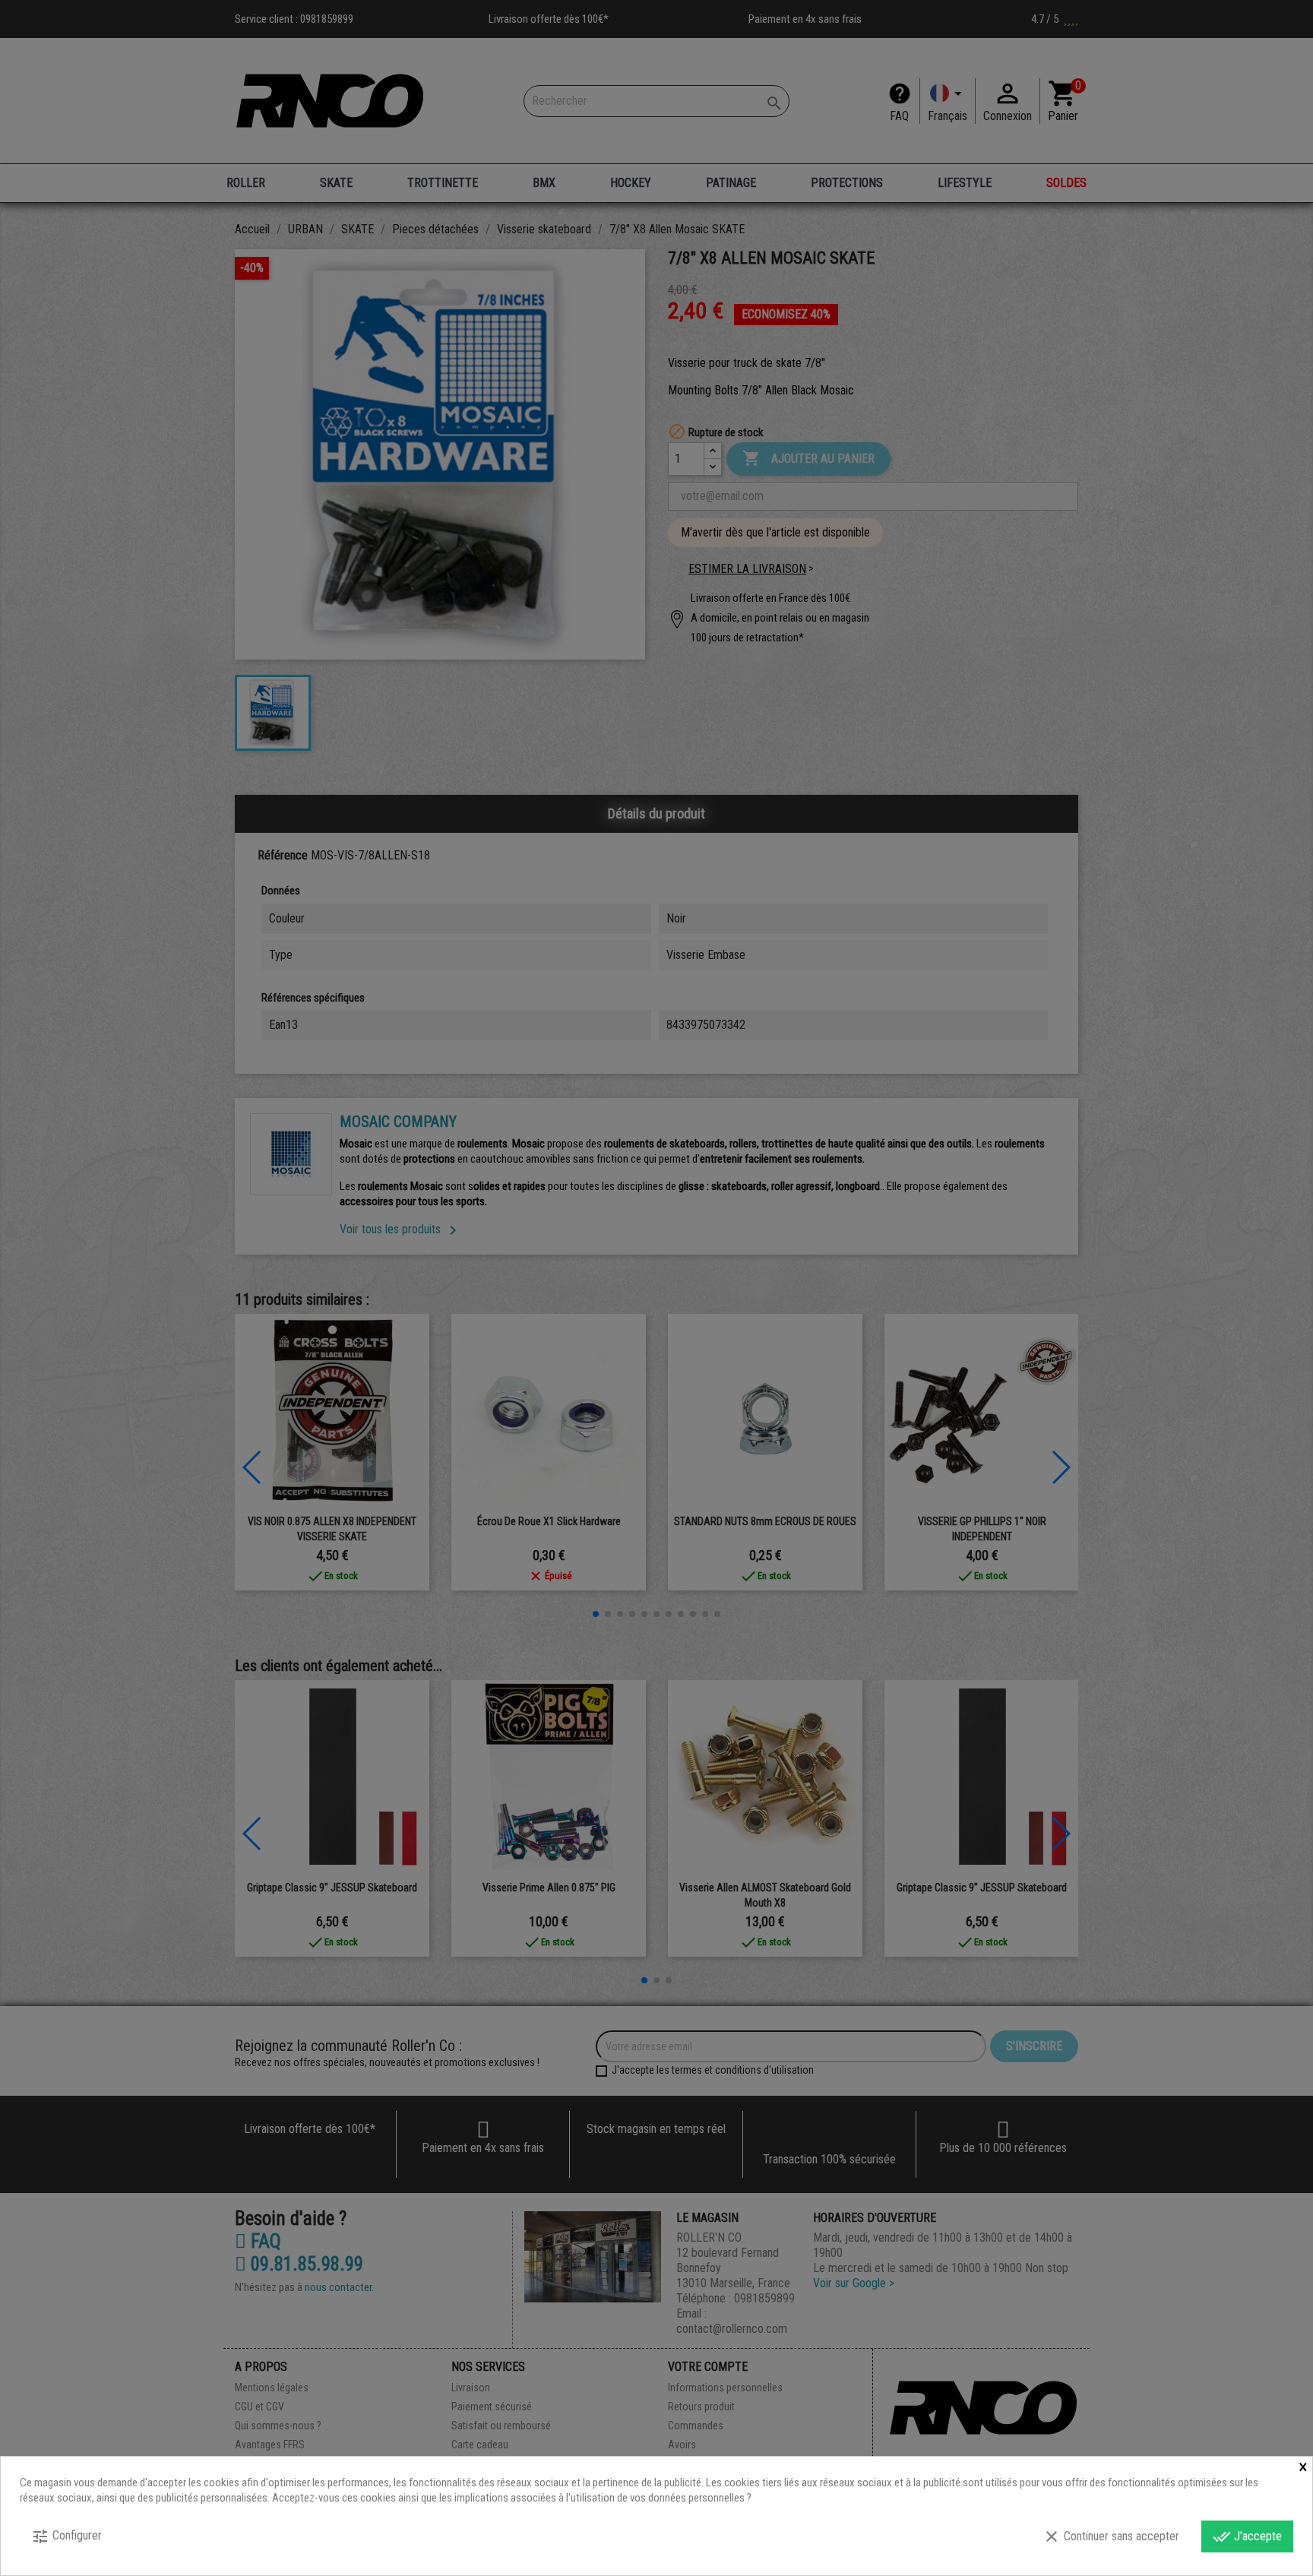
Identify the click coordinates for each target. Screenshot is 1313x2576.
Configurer (66, 2536)
